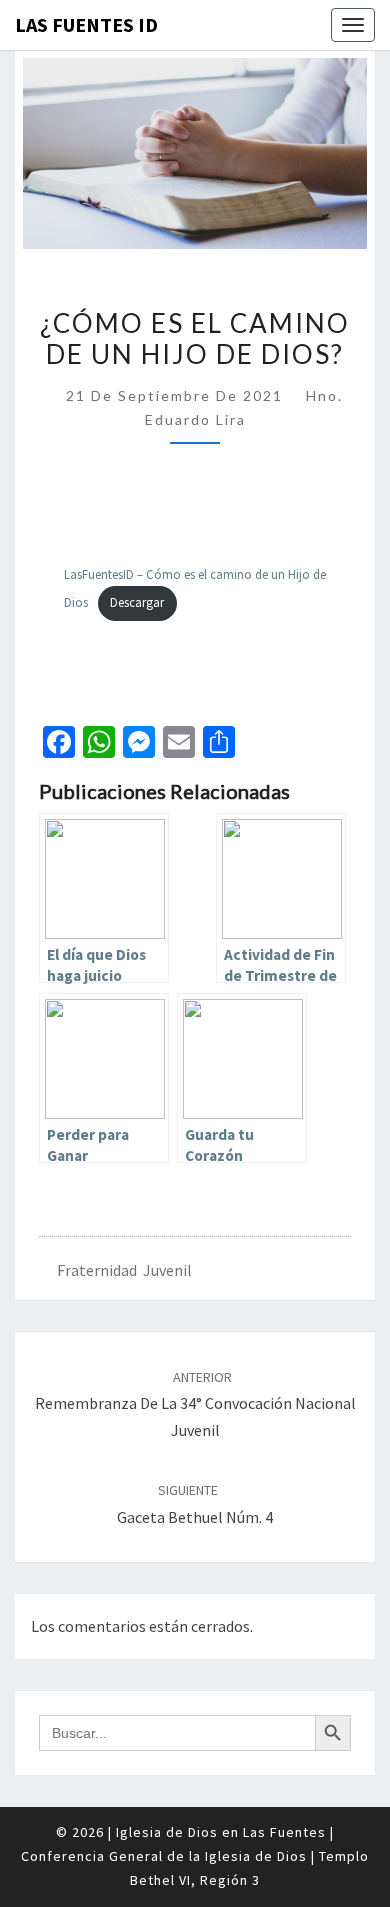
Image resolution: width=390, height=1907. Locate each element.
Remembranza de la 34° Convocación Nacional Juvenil (195, 1404)
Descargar (137, 602)
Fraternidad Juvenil (124, 1270)
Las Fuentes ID (86, 24)
